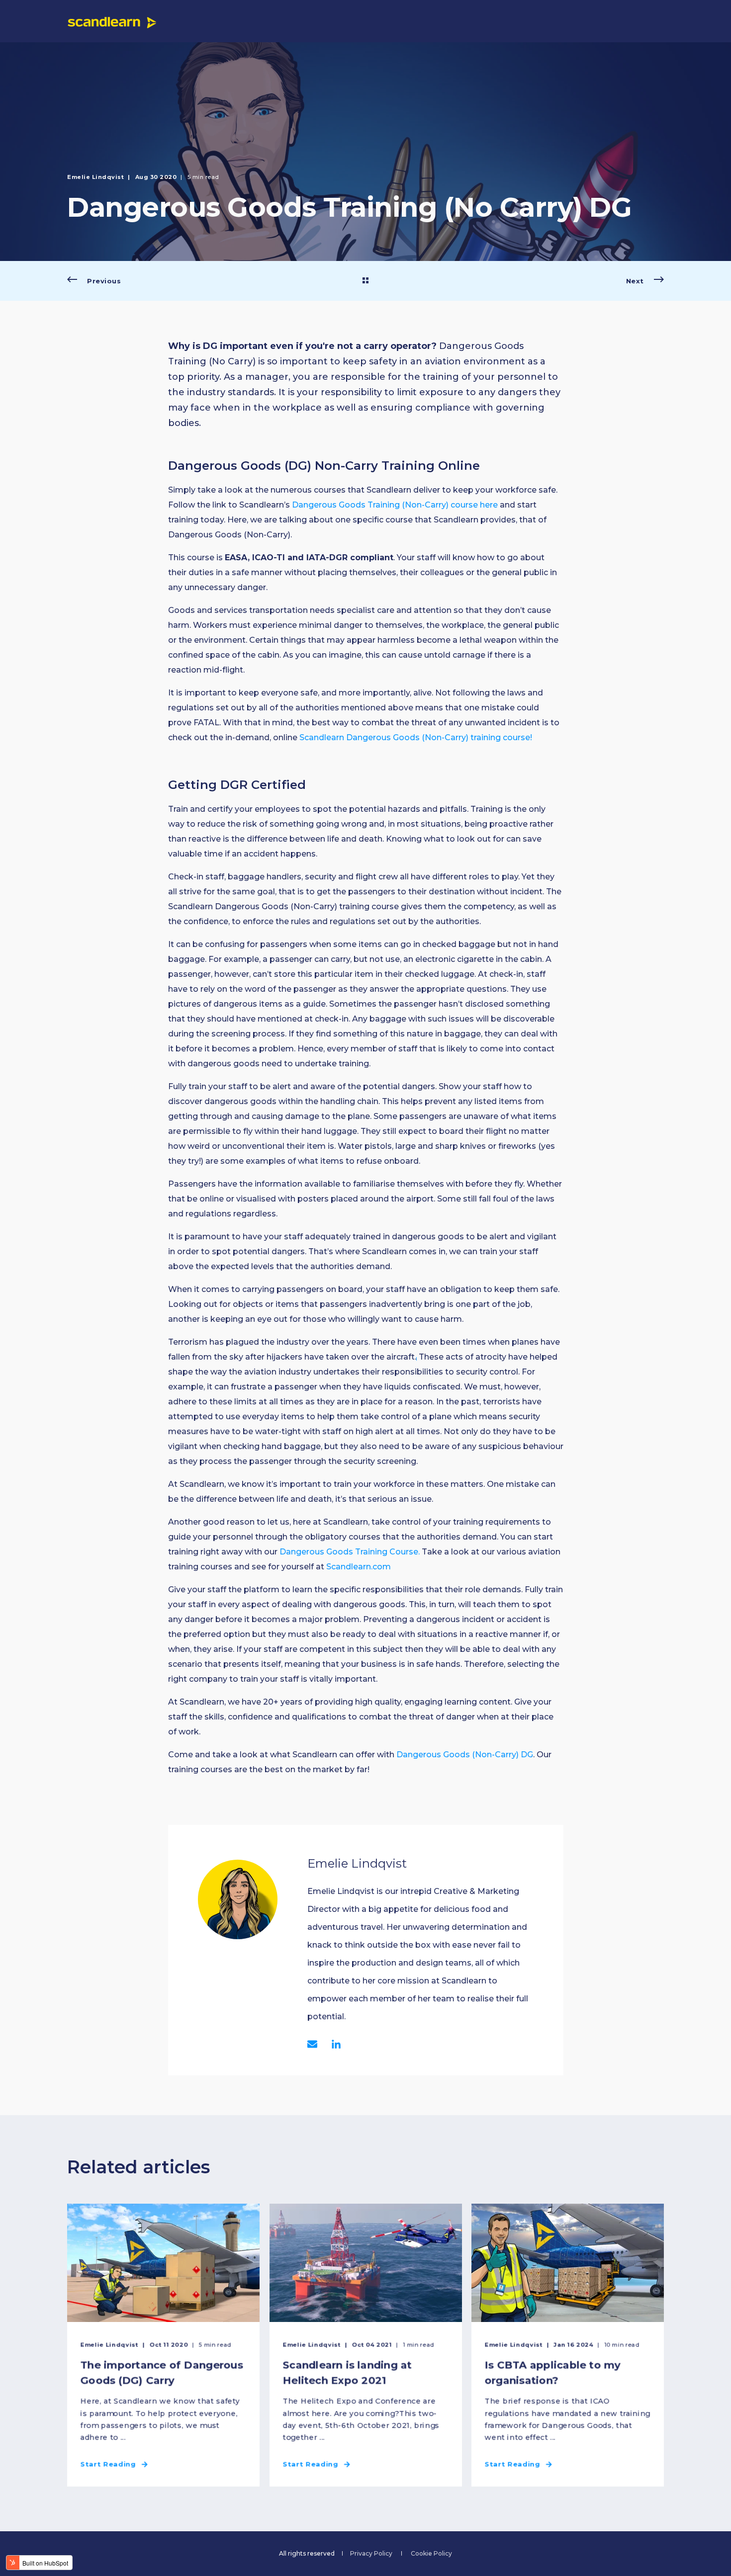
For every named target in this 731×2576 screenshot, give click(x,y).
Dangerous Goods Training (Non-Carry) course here (395, 505)
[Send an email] (316, 2044)
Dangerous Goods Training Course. (350, 1552)
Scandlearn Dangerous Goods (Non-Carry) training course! (416, 737)
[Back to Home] (112, 21)
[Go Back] (365, 281)
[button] (365, 2546)
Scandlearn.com (359, 1567)
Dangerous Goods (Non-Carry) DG (465, 1755)
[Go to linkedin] (333, 2044)
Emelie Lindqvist (95, 177)
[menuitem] (371, 2554)
